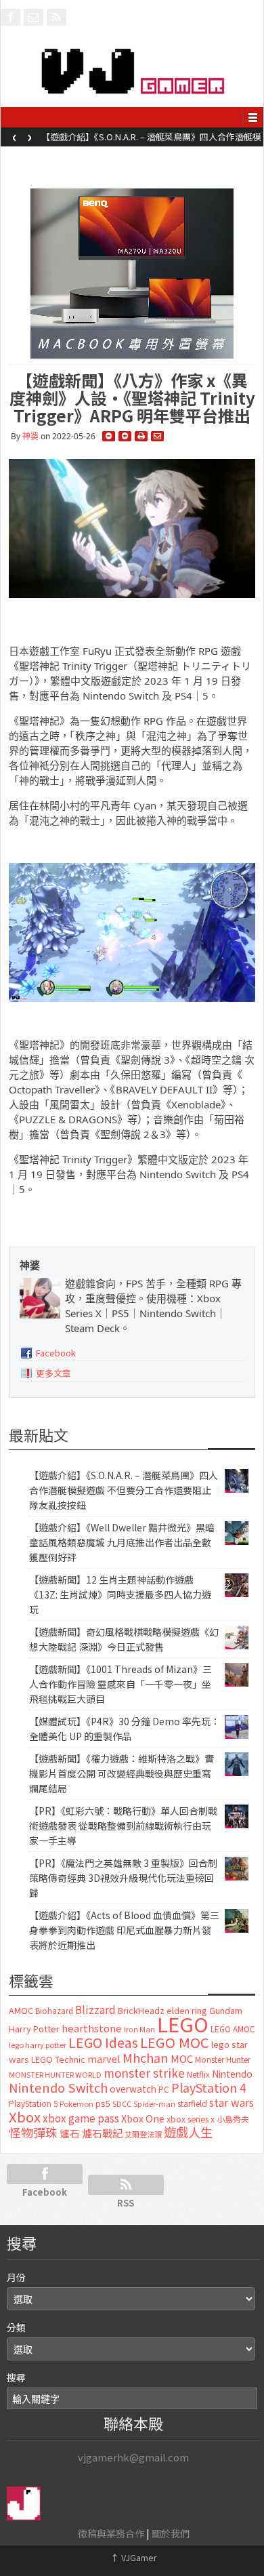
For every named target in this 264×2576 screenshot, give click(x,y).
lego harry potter (38, 2045)
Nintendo (232, 2074)
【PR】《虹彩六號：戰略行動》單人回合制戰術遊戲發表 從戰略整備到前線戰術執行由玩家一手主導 (123, 1826)
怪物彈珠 (33, 2132)
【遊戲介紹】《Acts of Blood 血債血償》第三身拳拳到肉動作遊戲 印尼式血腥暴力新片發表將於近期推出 (124, 1930)
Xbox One (143, 2118)
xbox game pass (81, 2118)
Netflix (198, 2074)
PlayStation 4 (209, 2087)
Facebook (56, 1353)
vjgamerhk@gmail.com (133, 2457)
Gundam (226, 2010)
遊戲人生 (188, 2132)
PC (164, 2089)
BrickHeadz (141, 2010)
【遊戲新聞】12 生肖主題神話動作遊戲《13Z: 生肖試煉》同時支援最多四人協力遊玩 (120, 1594)
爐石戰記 (102, 2133)
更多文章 (53, 1373)
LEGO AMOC (233, 2029)
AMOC (21, 2010)
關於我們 (171, 2533)
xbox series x (191, 2119)
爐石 (70, 2133)
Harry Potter (34, 2029)
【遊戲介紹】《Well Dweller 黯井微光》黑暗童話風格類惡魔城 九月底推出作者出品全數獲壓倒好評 (149, 141)
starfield (192, 2103)
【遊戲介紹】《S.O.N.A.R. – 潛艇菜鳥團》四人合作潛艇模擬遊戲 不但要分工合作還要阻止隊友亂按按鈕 (124, 1490)
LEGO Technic (58, 2059)
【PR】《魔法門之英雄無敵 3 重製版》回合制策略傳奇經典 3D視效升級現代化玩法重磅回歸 (123, 1878)
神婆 (30, 436)
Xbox (25, 2117)
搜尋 (16, 2377)
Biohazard (54, 2011)
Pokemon (76, 2104)
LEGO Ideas (103, 2042)
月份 (16, 2277)
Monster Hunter (223, 2059)
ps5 (103, 2103)
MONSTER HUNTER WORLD (55, 2074)
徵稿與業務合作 (111, 2533)
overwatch (133, 2089)
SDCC (122, 2104)
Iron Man (139, 2029)
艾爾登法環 (143, 2134)
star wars (232, 2102)
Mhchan (146, 2057)
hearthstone (92, 2028)
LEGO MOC (175, 2042)
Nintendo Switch (58, 2087)
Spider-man (154, 2104)
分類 (16, 2327)
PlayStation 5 (33, 2104)
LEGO (183, 2024)
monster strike (144, 2073)
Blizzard (95, 2009)
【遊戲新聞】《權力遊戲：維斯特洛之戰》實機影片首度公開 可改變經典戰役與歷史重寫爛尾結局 (122, 1773)
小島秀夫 (233, 2119)
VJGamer (134, 2557)
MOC (182, 2058)
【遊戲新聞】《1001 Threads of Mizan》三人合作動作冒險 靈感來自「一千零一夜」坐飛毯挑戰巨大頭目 (120, 1684)
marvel (104, 2058)
